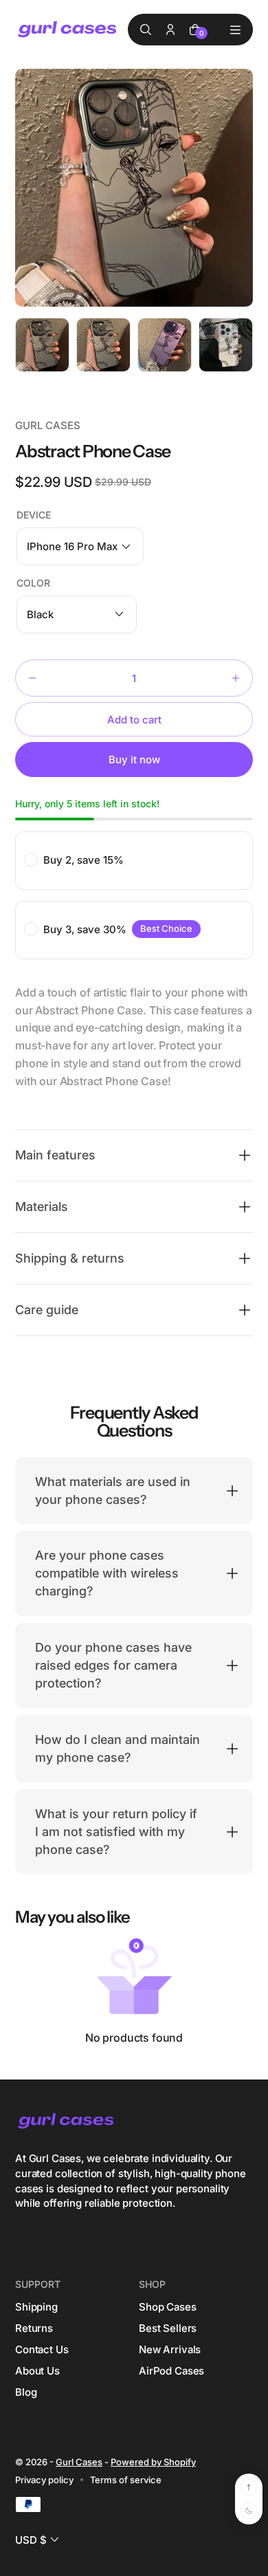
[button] (80, 546)
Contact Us (42, 2349)
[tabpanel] (46, 348)
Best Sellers (168, 2328)
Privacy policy (44, 2480)
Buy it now (134, 760)
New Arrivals (170, 2349)
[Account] (170, 30)
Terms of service (126, 2480)
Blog (26, 2392)
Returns (34, 2328)
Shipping (36, 2307)
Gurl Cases (79, 2462)
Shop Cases (168, 2307)
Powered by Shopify (153, 2462)
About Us (37, 2371)
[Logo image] (68, 30)
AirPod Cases (171, 2371)
